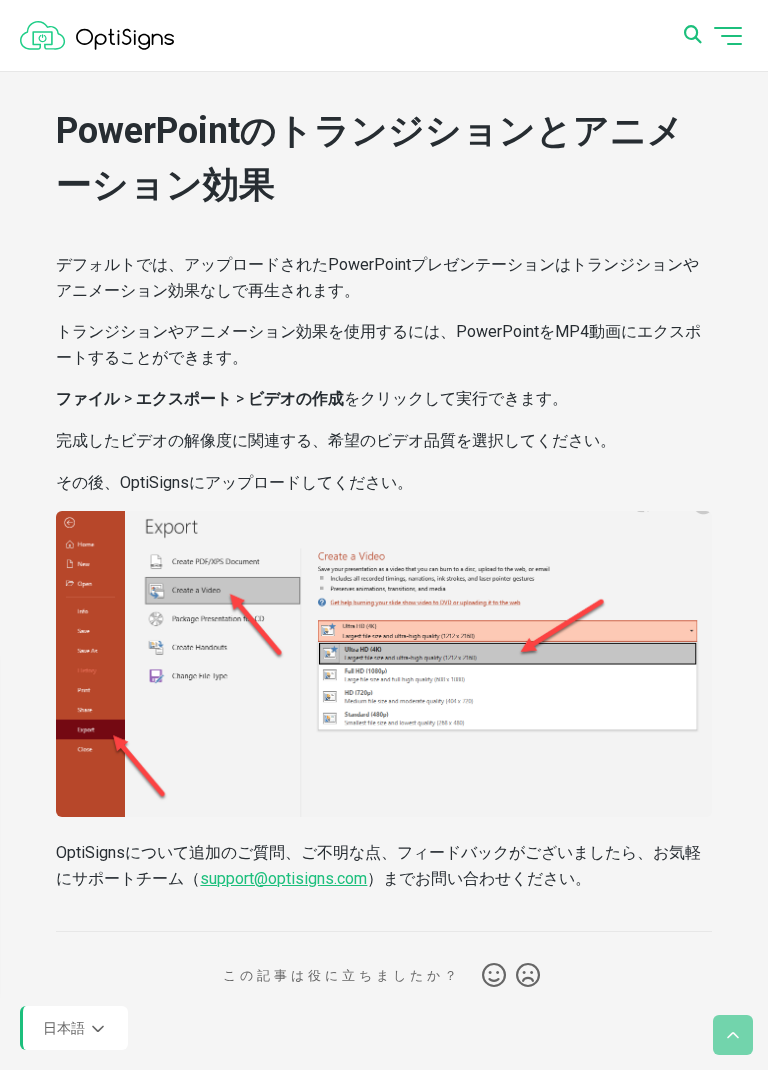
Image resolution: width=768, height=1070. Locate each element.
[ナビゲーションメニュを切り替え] (728, 36)
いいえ (528, 976)
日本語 (65, 1027)
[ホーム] (97, 36)
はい (494, 976)
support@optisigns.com (283, 878)
